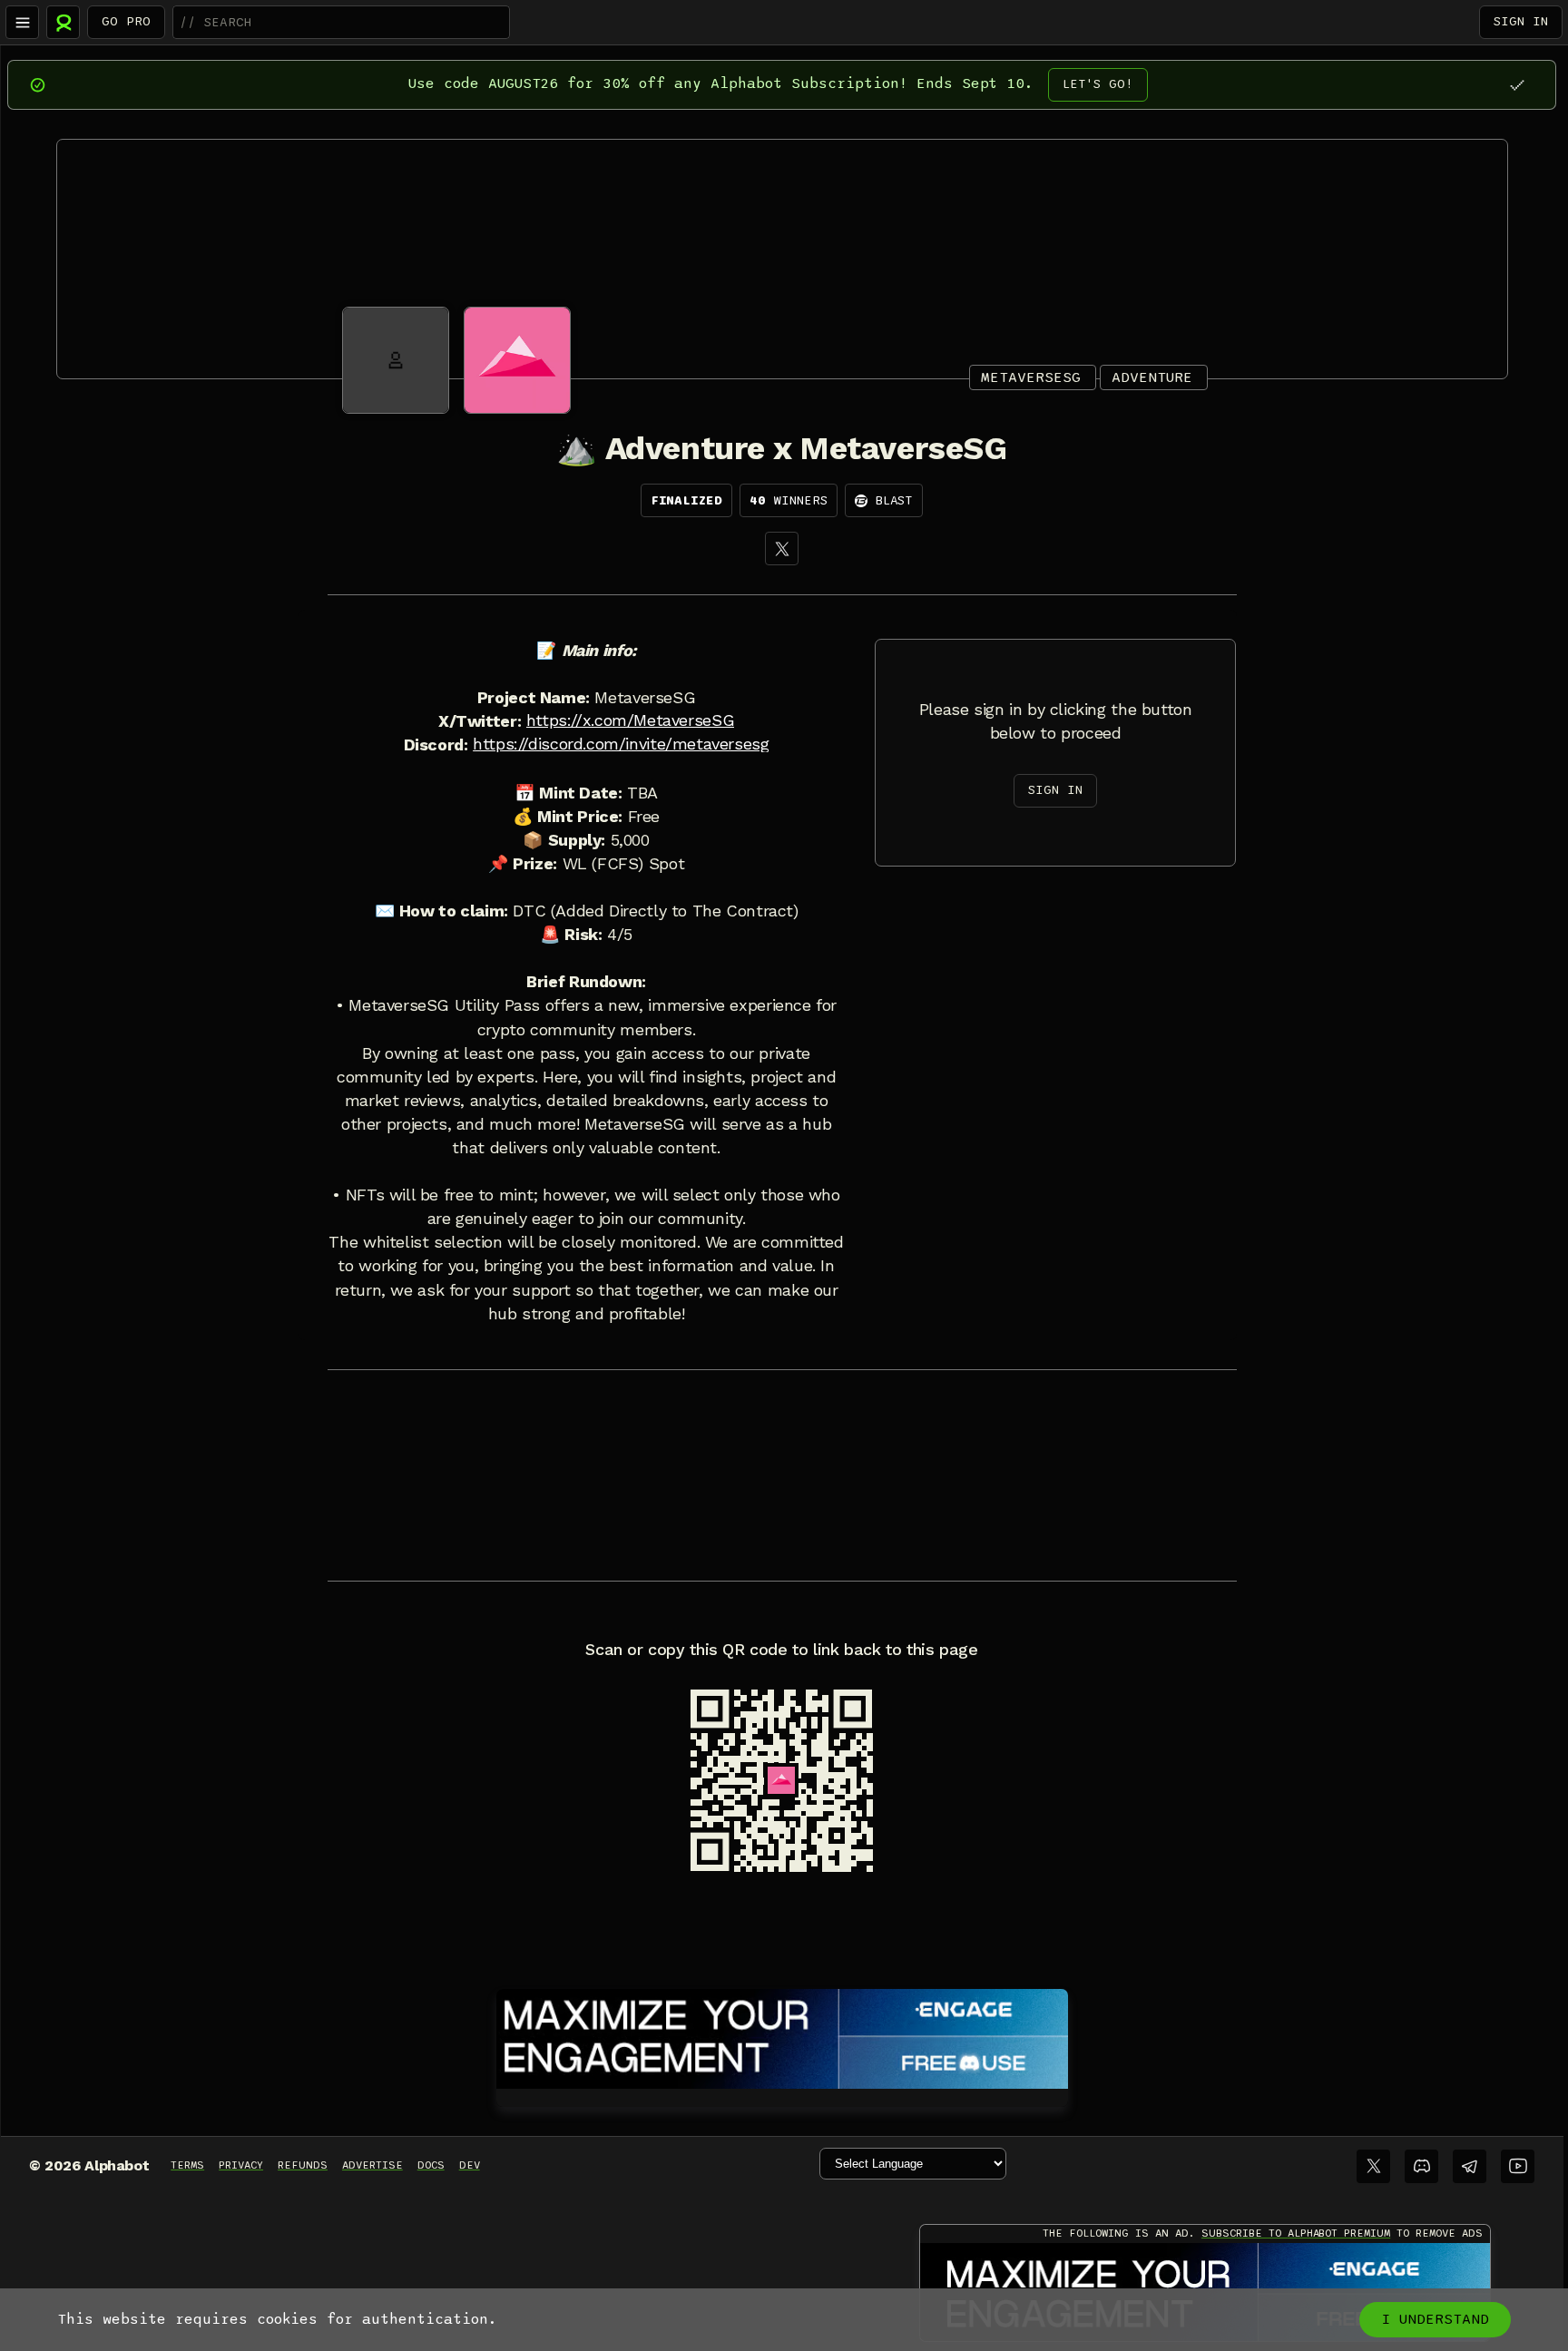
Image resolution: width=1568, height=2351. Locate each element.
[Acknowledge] (1517, 85)
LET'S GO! (1098, 84)
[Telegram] (1470, 2166)
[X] (782, 549)
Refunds (303, 2165)
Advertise (372, 2165)
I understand (1435, 2319)
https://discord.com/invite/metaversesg (621, 744)
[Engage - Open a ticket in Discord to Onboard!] (782, 2035)
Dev (470, 2165)
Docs (431, 2165)
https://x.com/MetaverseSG (630, 720)
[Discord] (1421, 2166)
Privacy (241, 2165)
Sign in (1521, 21)
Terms (187, 2165)
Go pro (126, 21)
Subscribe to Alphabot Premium (1296, 2233)
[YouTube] (1518, 2166)
